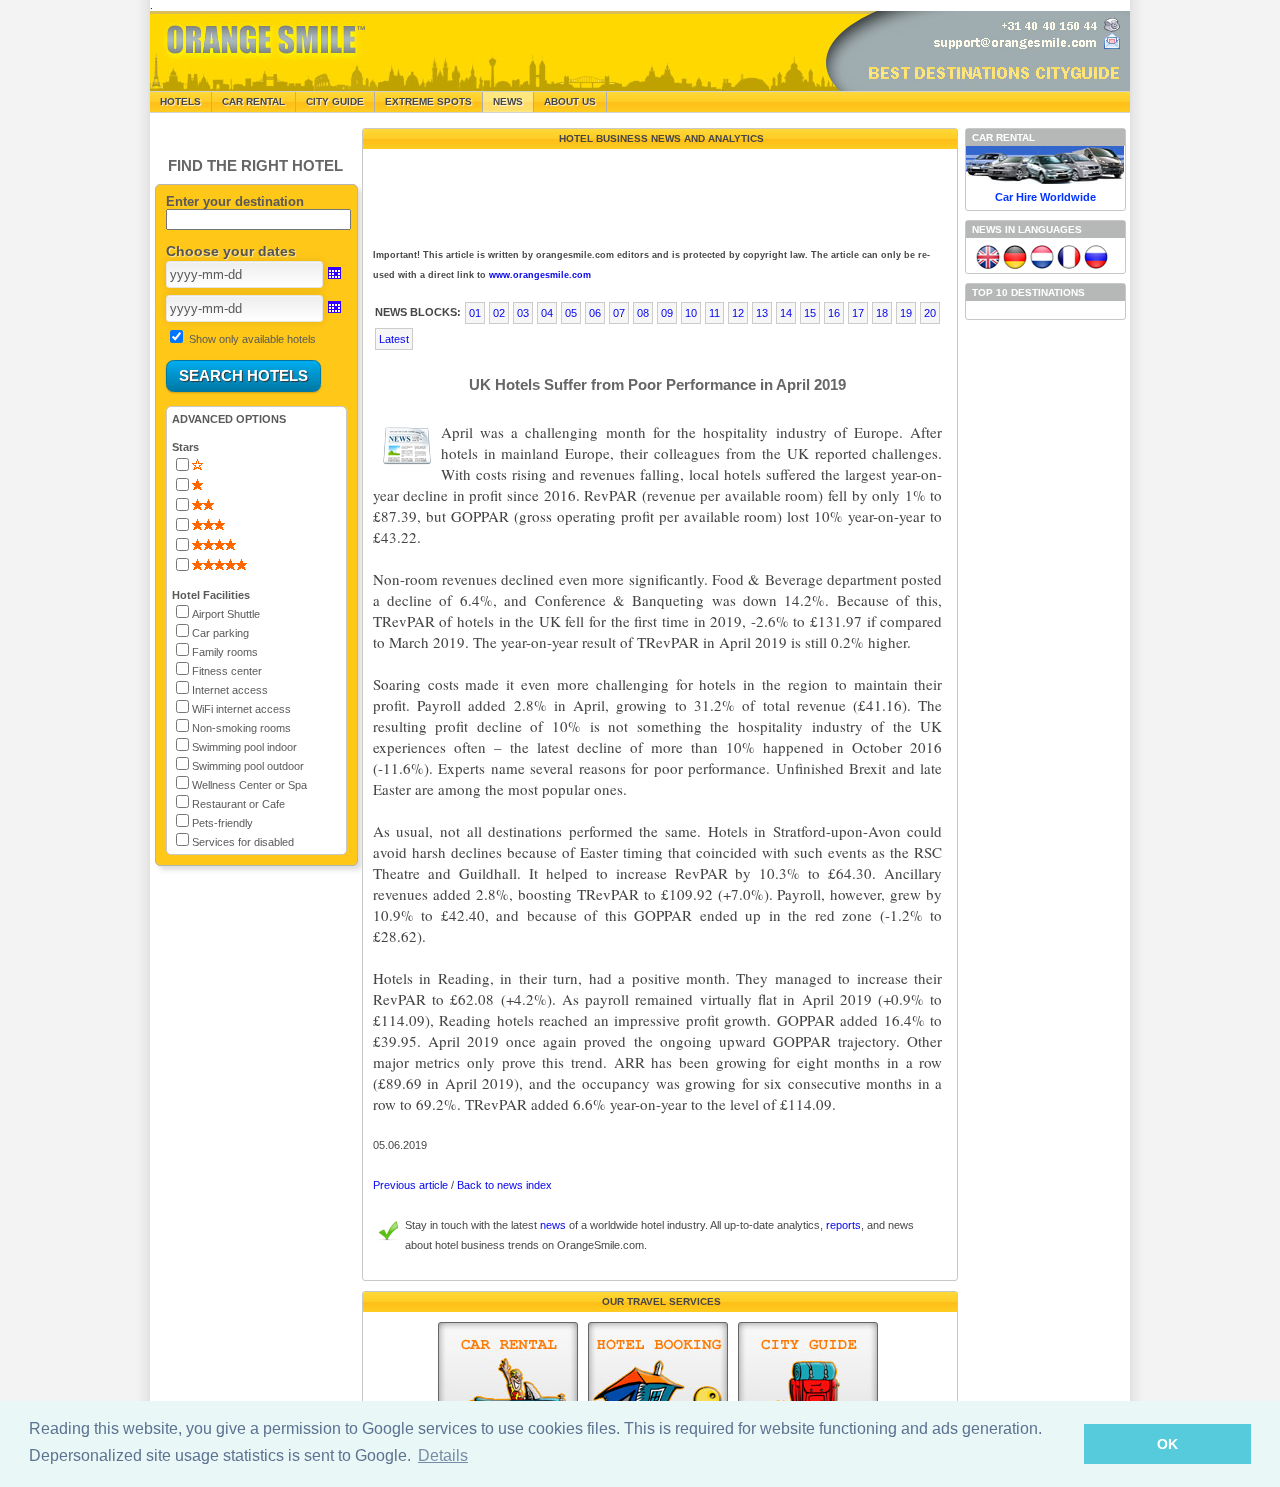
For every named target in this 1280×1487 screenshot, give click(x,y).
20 (930, 313)
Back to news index (504, 1185)
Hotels (180, 101)
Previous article (410, 1185)
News (508, 101)
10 (691, 313)
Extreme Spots (428, 101)
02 (499, 313)
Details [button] (443, 1455)
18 (882, 313)
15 (810, 313)
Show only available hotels (252, 339)
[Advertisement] (658, 194)
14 (786, 313)
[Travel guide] (808, 1394)
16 (834, 313)
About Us (570, 101)
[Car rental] (508, 1394)
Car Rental (253, 101)
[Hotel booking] (658, 1394)
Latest (394, 339)
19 (906, 313)
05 (571, 313)
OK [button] (1167, 1444)
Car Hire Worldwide (1045, 197)
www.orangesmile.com (540, 275)
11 (714, 313)
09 (667, 313)
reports (843, 1225)
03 (523, 313)
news (553, 1225)
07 (619, 313)
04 (547, 313)
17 (858, 313)
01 (475, 313)
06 (595, 313)
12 (738, 313)
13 (762, 313)
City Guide (335, 101)
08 (643, 313)
